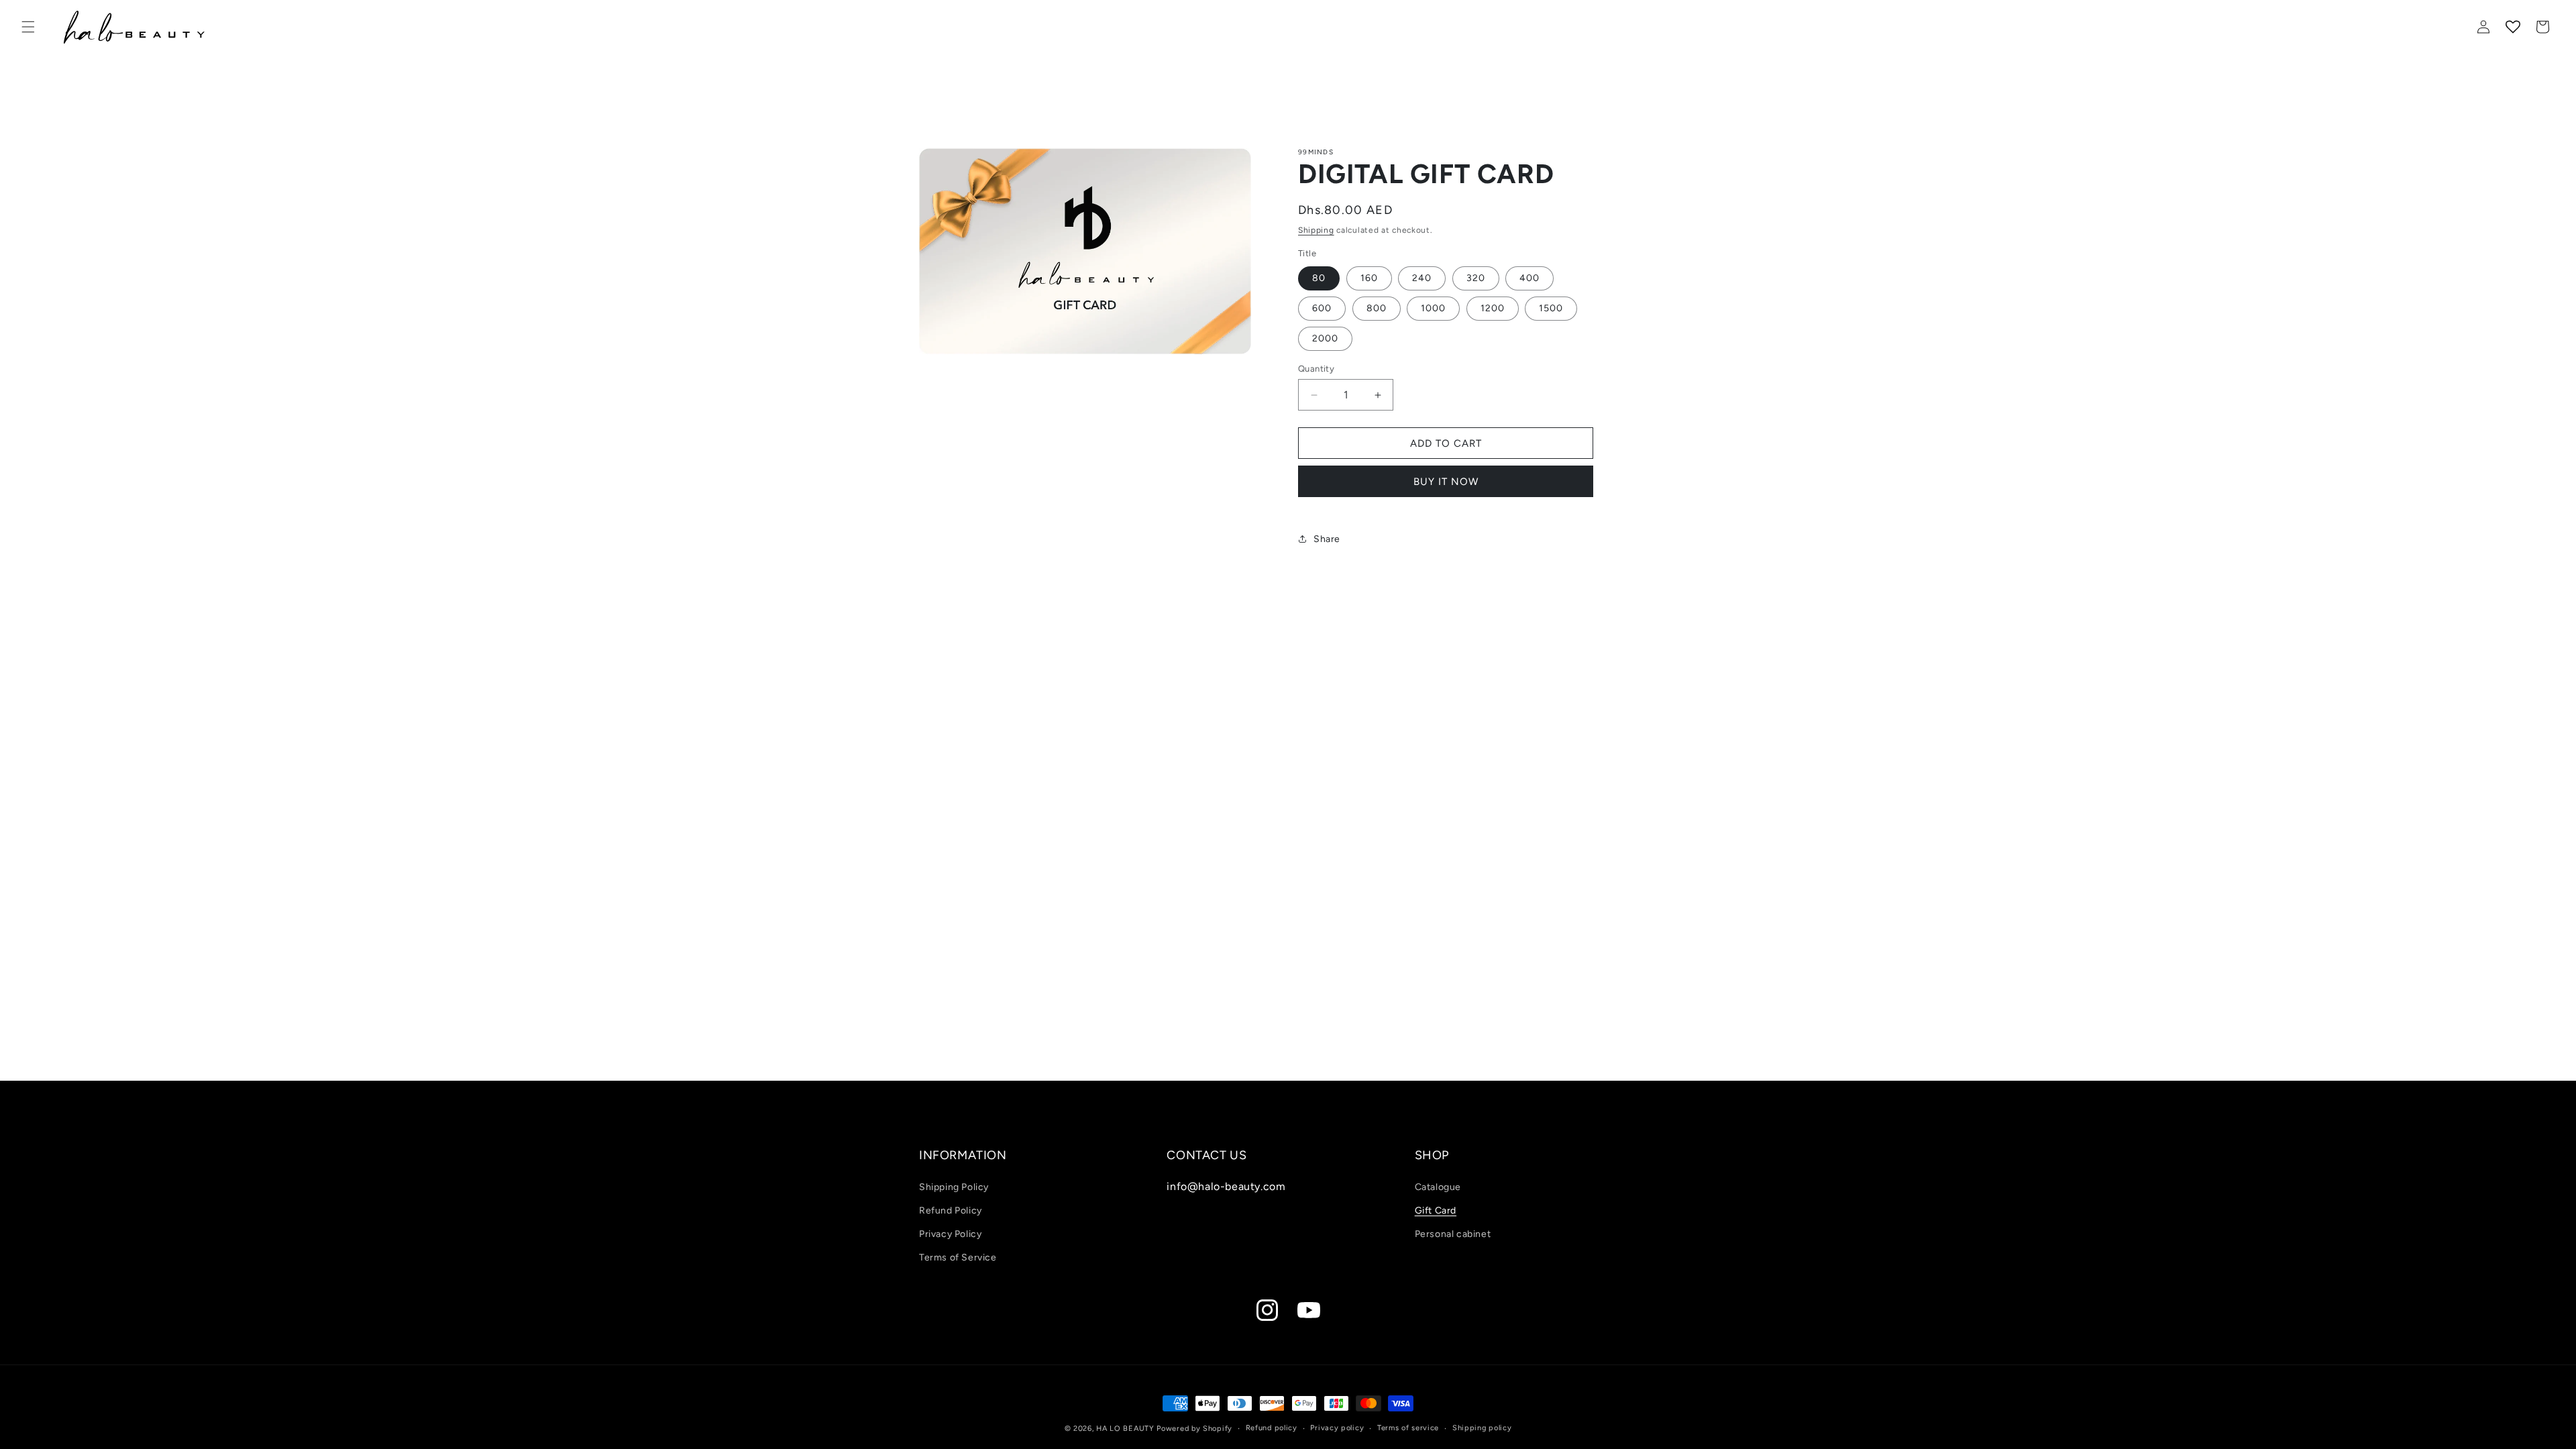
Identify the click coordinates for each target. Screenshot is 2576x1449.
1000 (1433, 308)
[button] (28, 27)
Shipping (1316, 230)
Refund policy (1272, 1428)
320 (1476, 278)
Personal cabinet (1453, 1234)
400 (1529, 278)
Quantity (1316, 369)
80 (1319, 278)
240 (1422, 278)
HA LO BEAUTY (1125, 1429)
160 (1369, 278)
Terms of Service (958, 1257)
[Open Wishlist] (2513, 27)
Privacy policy (1337, 1428)
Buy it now (1446, 482)
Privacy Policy (950, 1234)
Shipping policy (1482, 1428)
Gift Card (1436, 1211)
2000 (1325, 338)
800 (1377, 308)
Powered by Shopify (1194, 1429)
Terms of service (1408, 1428)
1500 (1551, 308)
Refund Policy (951, 1211)
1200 (1493, 308)
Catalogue (1438, 1187)
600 (1322, 308)
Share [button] (1327, 539)
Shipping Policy (954, 1187)
